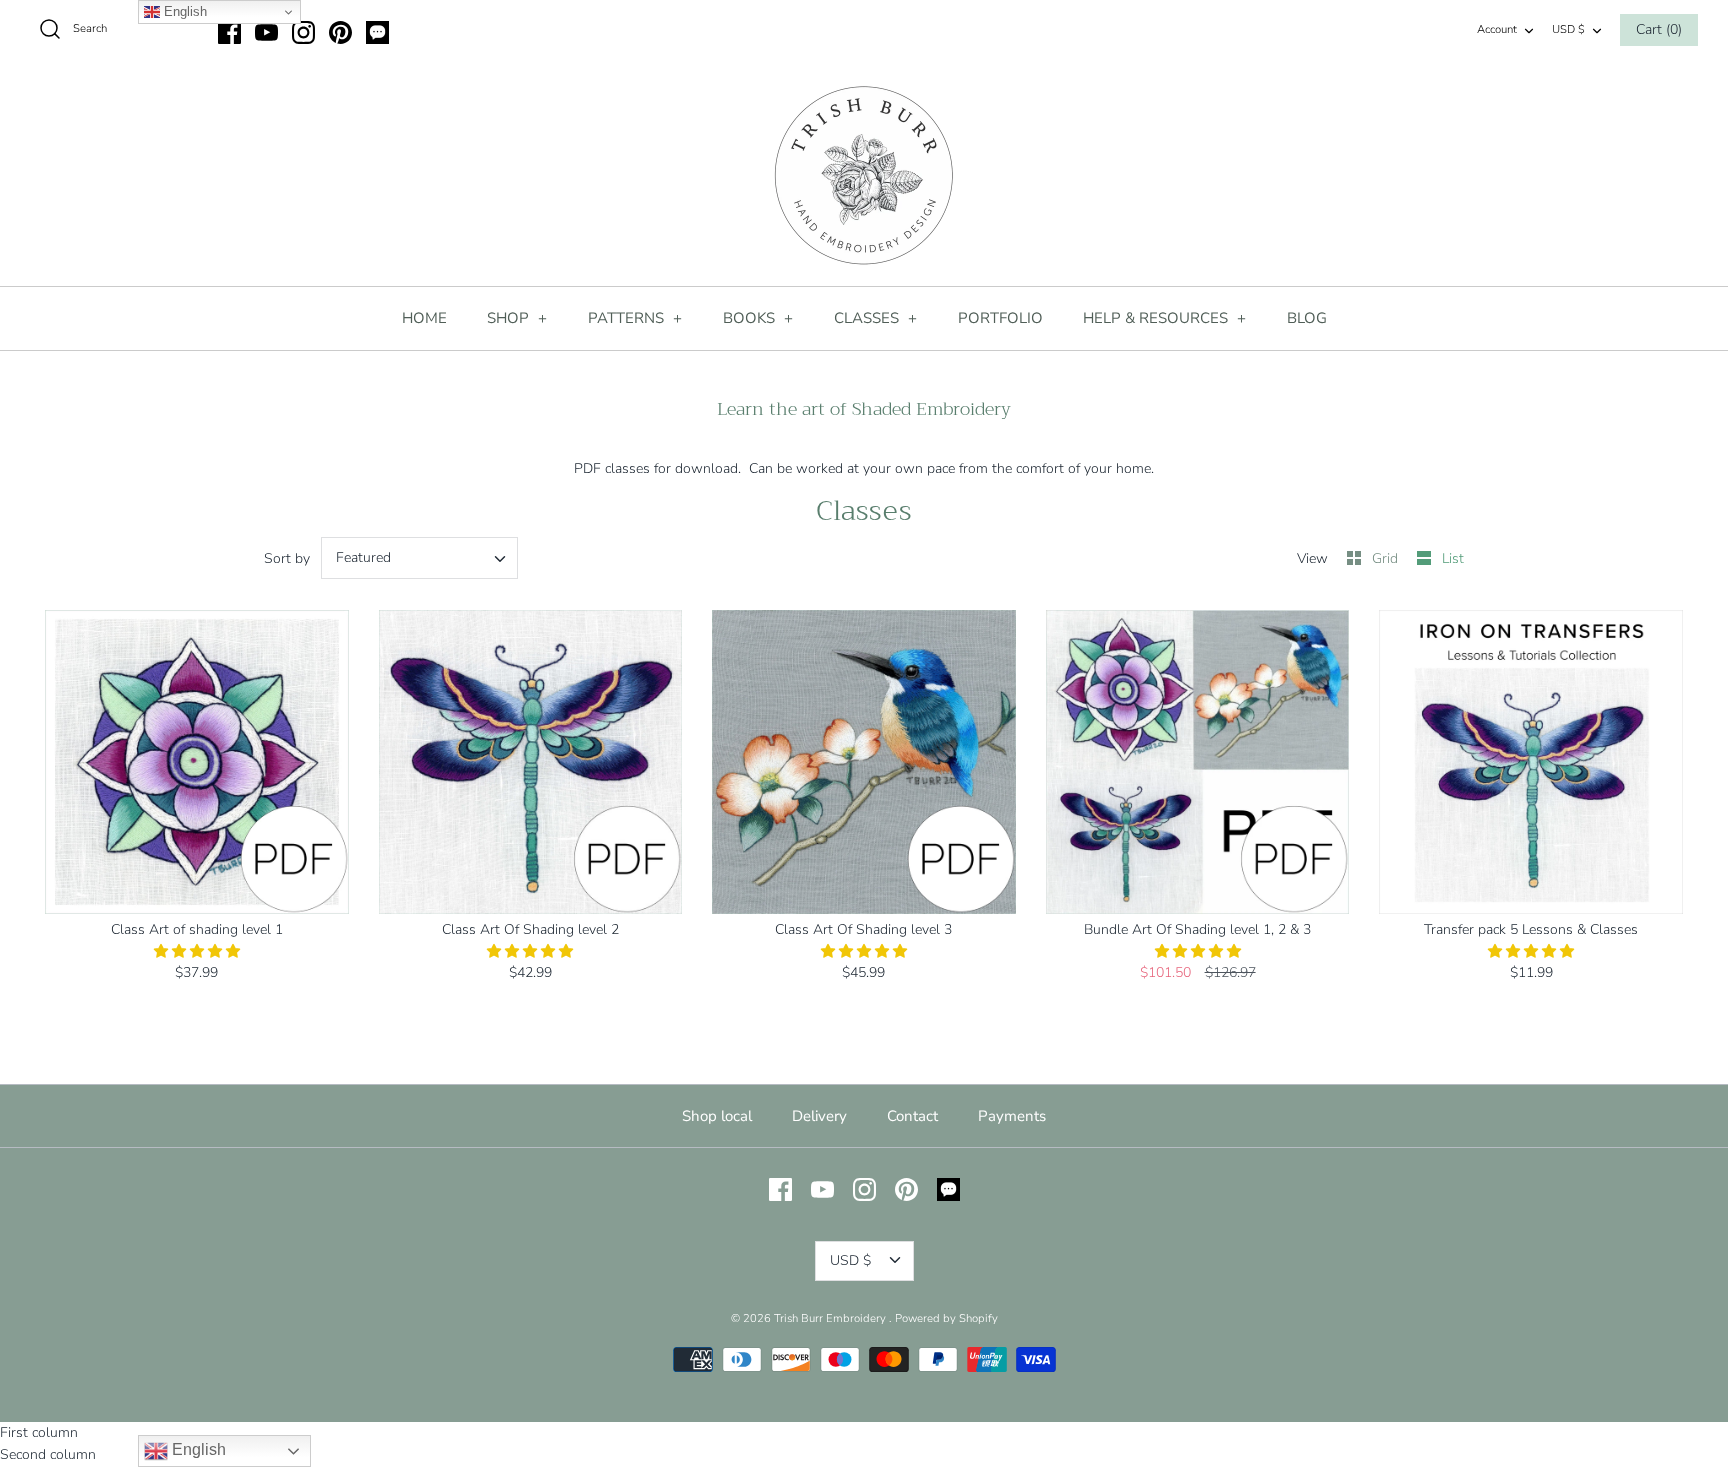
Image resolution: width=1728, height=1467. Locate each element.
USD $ (1568, 29)
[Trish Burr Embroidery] (864, 175)
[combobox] (419, 558)
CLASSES (876, 318)
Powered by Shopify (946, 1318)
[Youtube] (266, 32)
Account (1497, 29)
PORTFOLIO (1000, 318)
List (1453, 558)
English (197, 1449)
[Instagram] (303, 32)
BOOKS (758, 318)
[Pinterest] (340, 32)
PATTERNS (635, 318)
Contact (912, 1116)
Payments (1012, 1116)
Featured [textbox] (363, 558)
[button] (197, 951)
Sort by (287, 558)
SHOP (517, 318)
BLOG (1307, 318)
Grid (1387, 558)
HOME (424, 318)
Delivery (819, 1116)
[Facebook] (229, 32)
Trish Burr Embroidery (831, 1318)
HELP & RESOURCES (1165, 318)
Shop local (717, 1116)
